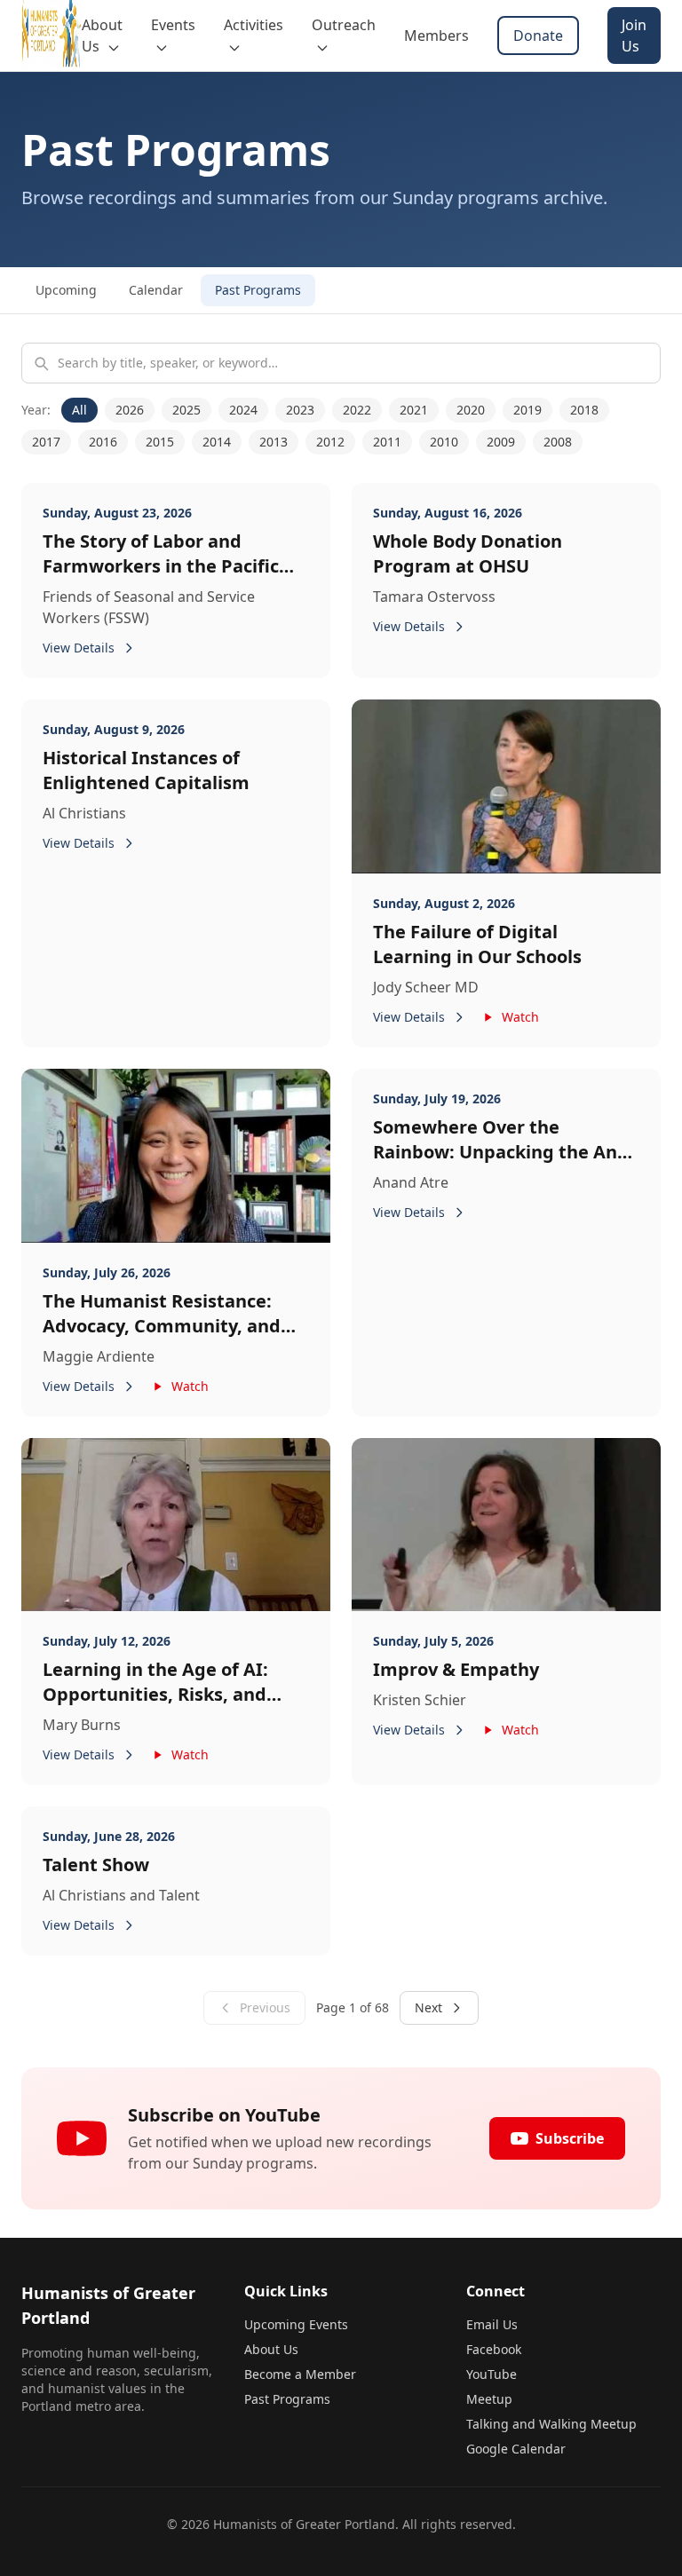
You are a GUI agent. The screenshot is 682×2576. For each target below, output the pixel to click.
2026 (130, 410)
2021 (414, 410)
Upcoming (66, 290)
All (79, 410)
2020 (471, 410)
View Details (79, 648)
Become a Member (300, 2374)
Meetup (489, 2399)
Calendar (156, 290)
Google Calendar (516, 2449)
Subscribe (570, 2138)
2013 (274, 442)
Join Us (634, 36)
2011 (387, 442)
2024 (243, 410)
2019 (527, 410)
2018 (584, 410)
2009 (501, 442)
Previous (265, 2007)
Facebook (494, 2349)
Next (428, 2007)
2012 (330, 442)
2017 (46, 442)
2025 (186, 410)
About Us (271, 2349)
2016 (103, 442)
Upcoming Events (296, 2324)
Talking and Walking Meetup (551, 2424)
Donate (538, 36)
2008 (558, 442)
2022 (357, 410)
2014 (217, 442)
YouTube (492, 2374)
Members (436, 36)
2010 (444, 442)
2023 (300, 410)
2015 (160, 442)
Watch (520, 1017)
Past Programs (258, 290)
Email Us (492, 2324)
